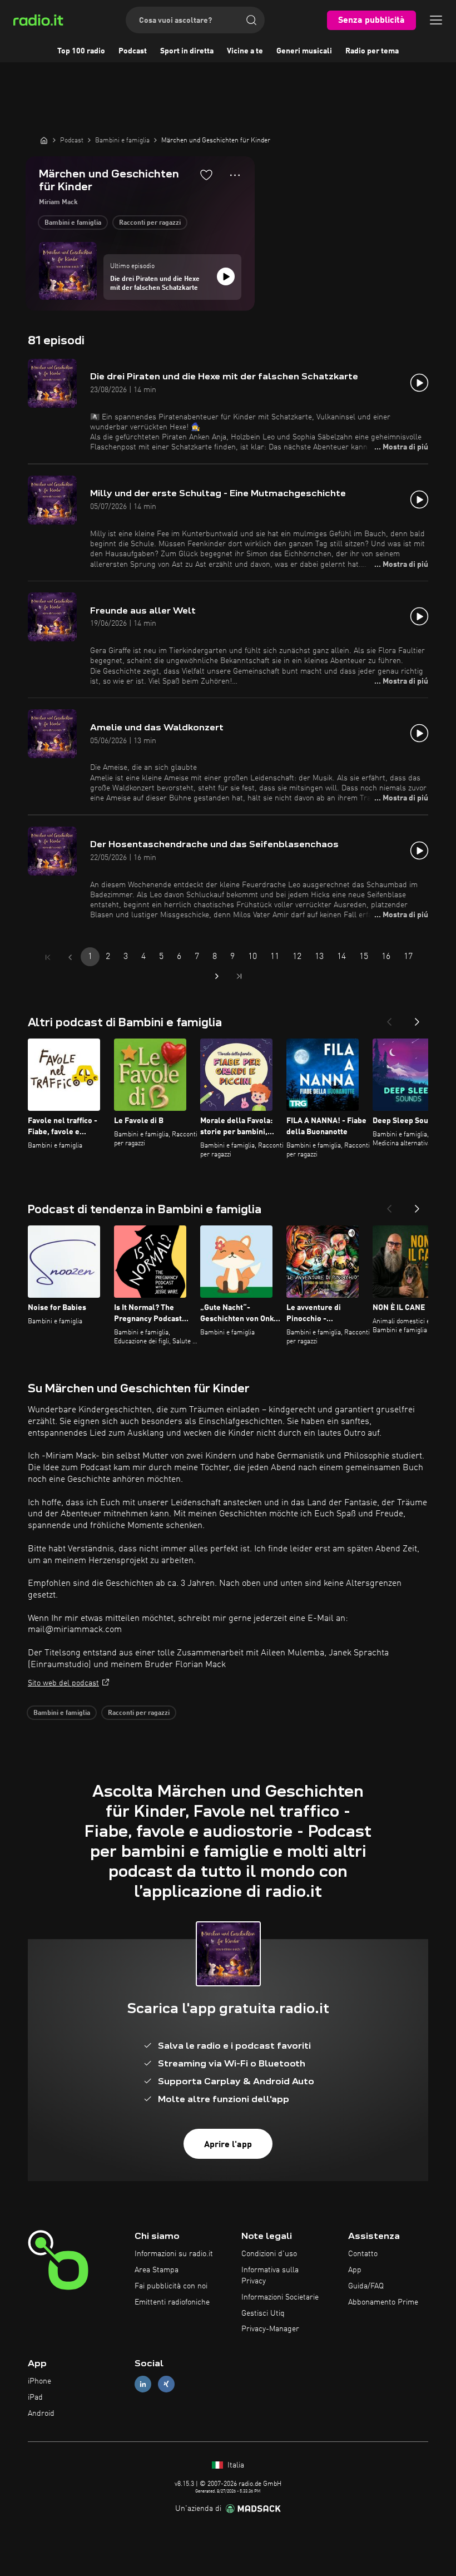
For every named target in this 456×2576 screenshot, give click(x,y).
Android (41, 2414)
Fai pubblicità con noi (171, 2286)
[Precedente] (389, 1018)
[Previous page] (70, 957)
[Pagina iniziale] (44, 140)
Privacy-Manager (270, 2329)
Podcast (133, 51)
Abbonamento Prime (383, 2302)
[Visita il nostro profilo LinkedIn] (143, 2384)
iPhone (39, 2381)
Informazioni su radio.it (174, 2254)
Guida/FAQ (366, 2286)
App (355, 2270)
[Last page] (239, 976)
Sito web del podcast (63, 1683)
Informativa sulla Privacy (270, 2276)
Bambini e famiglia (73, 223)
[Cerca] (251, 20)
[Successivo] (417, 1018)
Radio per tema (372, 51)
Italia (235, 2465)
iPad (35, 2397)
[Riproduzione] (226, 276)
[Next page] (217, 976)
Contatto (363, 2254)
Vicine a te (245, 51)
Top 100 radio (81, 51)
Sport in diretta (187, 51)
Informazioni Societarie (280, 2297)
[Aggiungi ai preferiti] (206, 175)
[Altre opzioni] (235, 175)
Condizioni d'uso (269, 2254)
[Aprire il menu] (436, 20)
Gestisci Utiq (263, 2313)
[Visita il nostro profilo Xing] (166, 2384)
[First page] (48, 957)
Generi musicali (304, 51)
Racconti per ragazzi (150, 223)
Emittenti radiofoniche (172, 2302)
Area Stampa (157, 2270)
